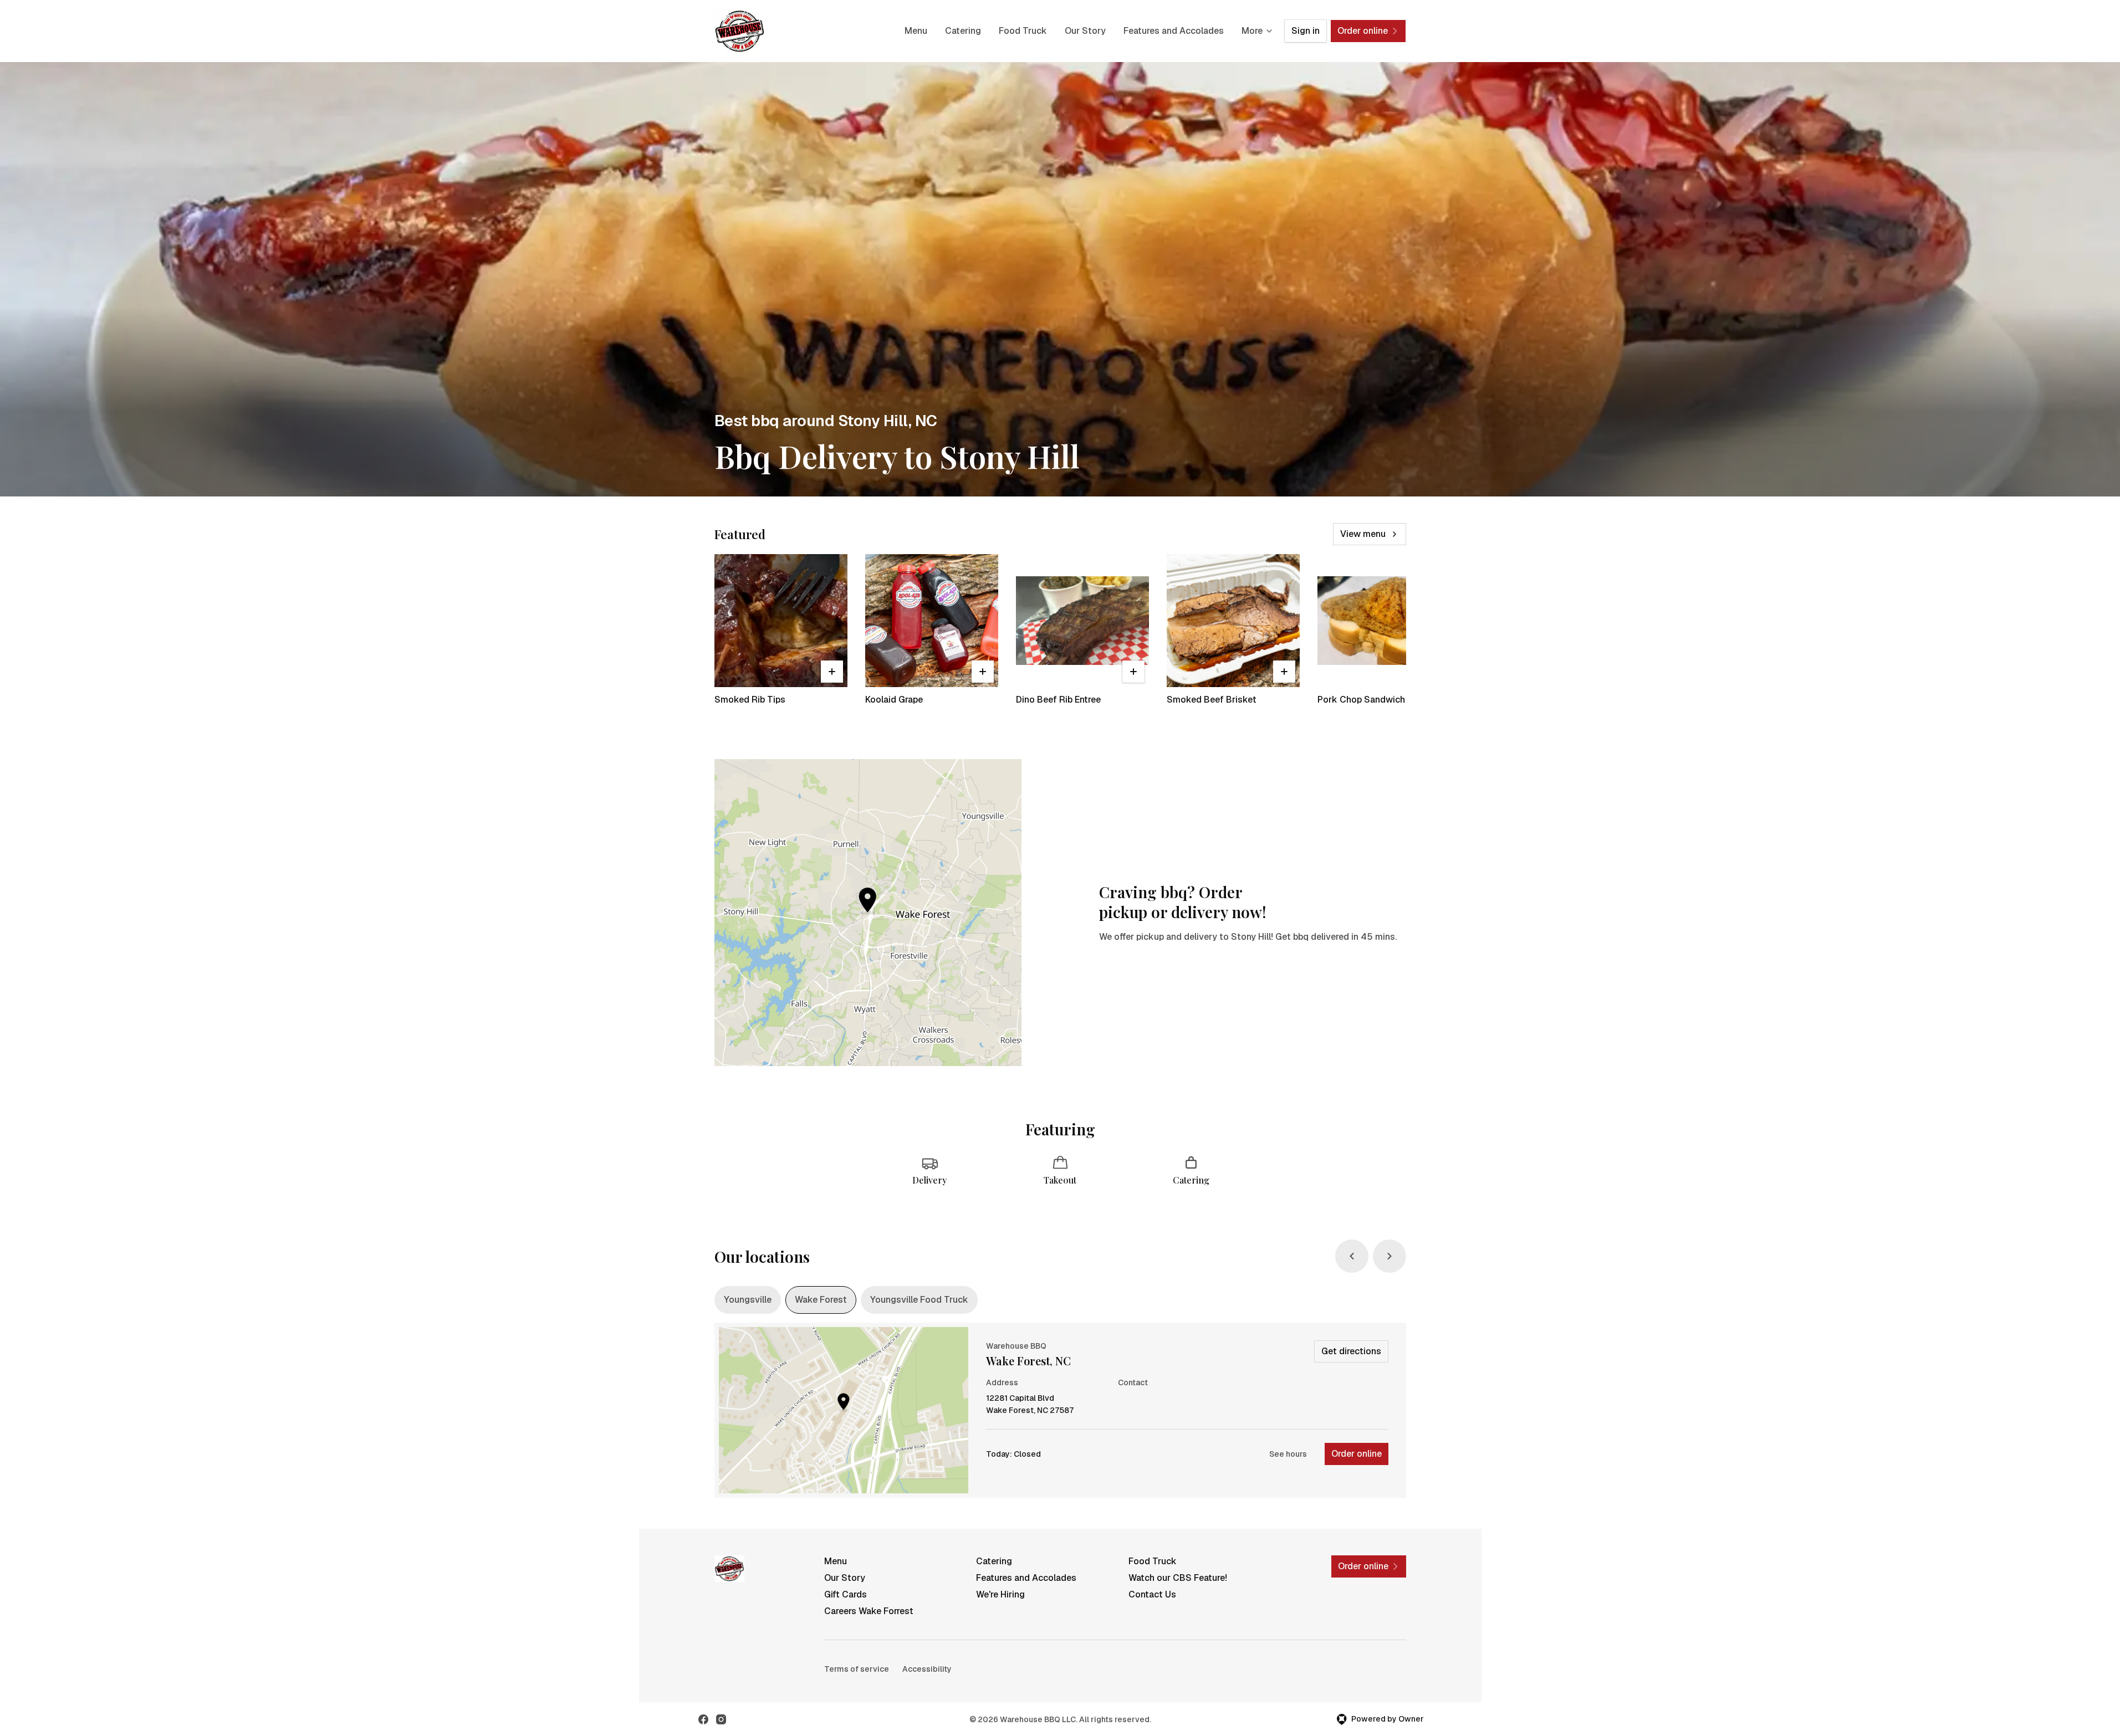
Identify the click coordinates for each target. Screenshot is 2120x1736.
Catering (963, 31)
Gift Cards (846, 1594)
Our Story (1085, 31)
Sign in (1306, 31)
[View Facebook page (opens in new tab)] (703, 1719)
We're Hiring (1000, 1594)
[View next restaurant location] (1390, 1256)
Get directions (1351, 1351)
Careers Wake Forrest (869, 1611)
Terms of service (857, 1669)
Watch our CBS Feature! (1178, 1578)
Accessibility (927, 1669)
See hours (1288, 1454)
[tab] (748, 1300)
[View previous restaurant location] (1352, 1256)
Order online (1357, 1454)
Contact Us (1152, 1594)
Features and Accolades (1174, 31)
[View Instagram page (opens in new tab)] (721, 1719)
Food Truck (1023, 31)
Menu (916, 31)
